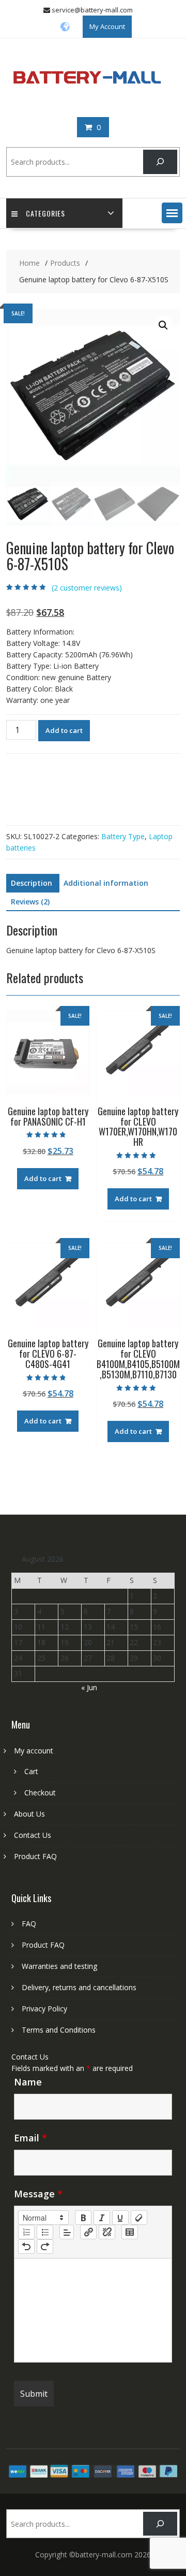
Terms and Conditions (59, 2030)
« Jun (89, 1687)
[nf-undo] (26, 2247)
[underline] (120, 2218)
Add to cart (64, 730)
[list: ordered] (26, 2232)
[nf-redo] (45, 2247)
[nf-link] (88, 2232)
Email (30, 2138)
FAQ (29, 1924)
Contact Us (33, 1835)
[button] (172, 213)
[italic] (102, 2218)
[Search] (160, 162)
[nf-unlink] (107, 2232)
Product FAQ (35, 1856)
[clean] (139, 2218)
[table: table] (130, 2232)
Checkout (40, 1793)
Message (38, 2194)
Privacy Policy (44, 2009)
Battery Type (123, 836)
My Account (107, 26)
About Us (29, 1814)
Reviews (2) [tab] (30, 902)
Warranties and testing (59, 1966)
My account (34, 1751)
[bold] (83, 2218)
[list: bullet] (45, 2232)
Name (28, 2082)
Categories (45, 213)
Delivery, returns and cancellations (79, 1987)
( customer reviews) (87, 588)
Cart (31, 1771)
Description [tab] (32, 883)
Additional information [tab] (106, 883)
